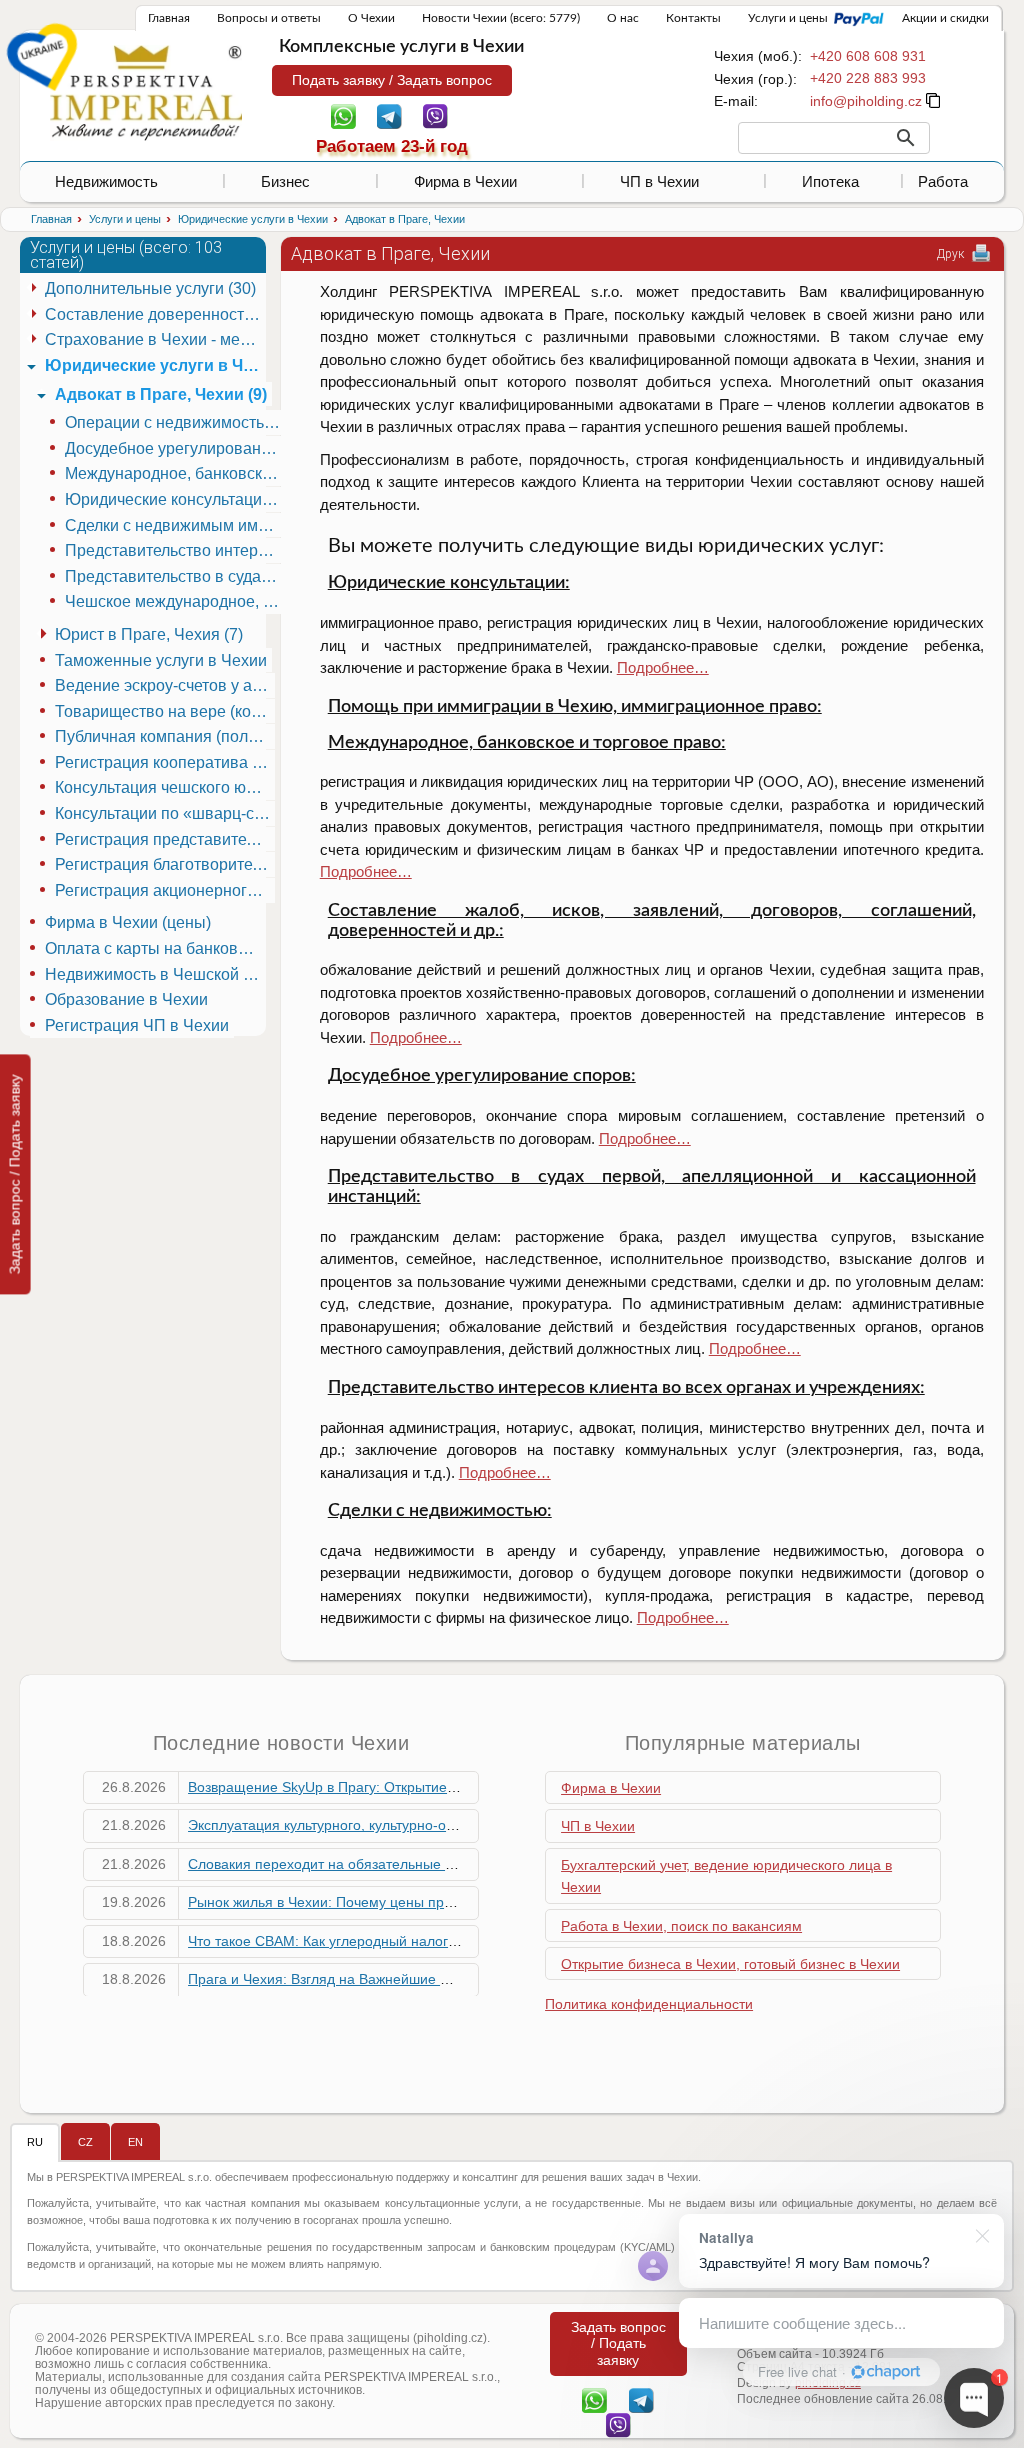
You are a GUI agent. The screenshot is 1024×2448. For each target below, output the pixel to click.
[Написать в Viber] (435, 115)
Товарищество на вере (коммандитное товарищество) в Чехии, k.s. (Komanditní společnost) (165, 711)
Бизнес (285, 181)
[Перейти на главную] (146, 92)
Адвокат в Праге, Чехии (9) (161, 394)
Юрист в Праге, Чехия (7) (149, 634)
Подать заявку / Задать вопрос (392, 80)
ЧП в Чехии (659, 181)
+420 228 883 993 (868, 78)
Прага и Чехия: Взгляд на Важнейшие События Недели (370, 1979)
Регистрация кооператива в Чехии (165, 762)
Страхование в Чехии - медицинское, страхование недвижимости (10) (155, 339)
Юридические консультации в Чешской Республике (175, 499)
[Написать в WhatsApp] (343, 115)
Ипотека (830, 181)
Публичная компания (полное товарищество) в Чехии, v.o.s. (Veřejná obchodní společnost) (165, 736)
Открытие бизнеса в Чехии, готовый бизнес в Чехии (730, 1964)
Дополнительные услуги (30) (150, 288)
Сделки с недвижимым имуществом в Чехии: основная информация (175, 525)
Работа (943, 181)
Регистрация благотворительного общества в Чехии (165, 864)
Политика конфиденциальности (649, 2004)
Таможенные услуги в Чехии (161, 660)
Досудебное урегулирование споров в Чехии (175, 448)
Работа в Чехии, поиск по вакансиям (681, 1926)
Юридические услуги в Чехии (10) (155, 365)
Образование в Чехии (126, 999)
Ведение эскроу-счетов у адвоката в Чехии (165, 685)
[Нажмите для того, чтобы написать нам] (866, 101)
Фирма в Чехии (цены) (128, 922)
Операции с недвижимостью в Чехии (175, 422)
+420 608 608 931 (868, 56)
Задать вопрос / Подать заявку (15, 1174)
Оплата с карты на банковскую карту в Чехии (155, 948)
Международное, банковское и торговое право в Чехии (175, 473)
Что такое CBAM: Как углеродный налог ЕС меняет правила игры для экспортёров (459, 1941)
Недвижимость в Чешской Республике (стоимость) (155, 974)
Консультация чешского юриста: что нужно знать (165, 787)
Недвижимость (106, 181)
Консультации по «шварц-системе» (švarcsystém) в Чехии (165, 813)
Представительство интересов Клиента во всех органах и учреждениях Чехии (175, 550)
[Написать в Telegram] (389, 115)
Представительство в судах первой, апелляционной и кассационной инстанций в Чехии (175, 576)
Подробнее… (663, 667)
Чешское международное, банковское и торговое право (175, 601)
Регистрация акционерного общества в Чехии (165, 890)
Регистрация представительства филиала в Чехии (165, 839)
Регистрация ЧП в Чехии (137, 1025)
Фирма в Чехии (465, 181)
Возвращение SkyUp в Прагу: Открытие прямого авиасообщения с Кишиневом (447, 1787)
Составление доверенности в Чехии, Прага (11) (155, 314)
